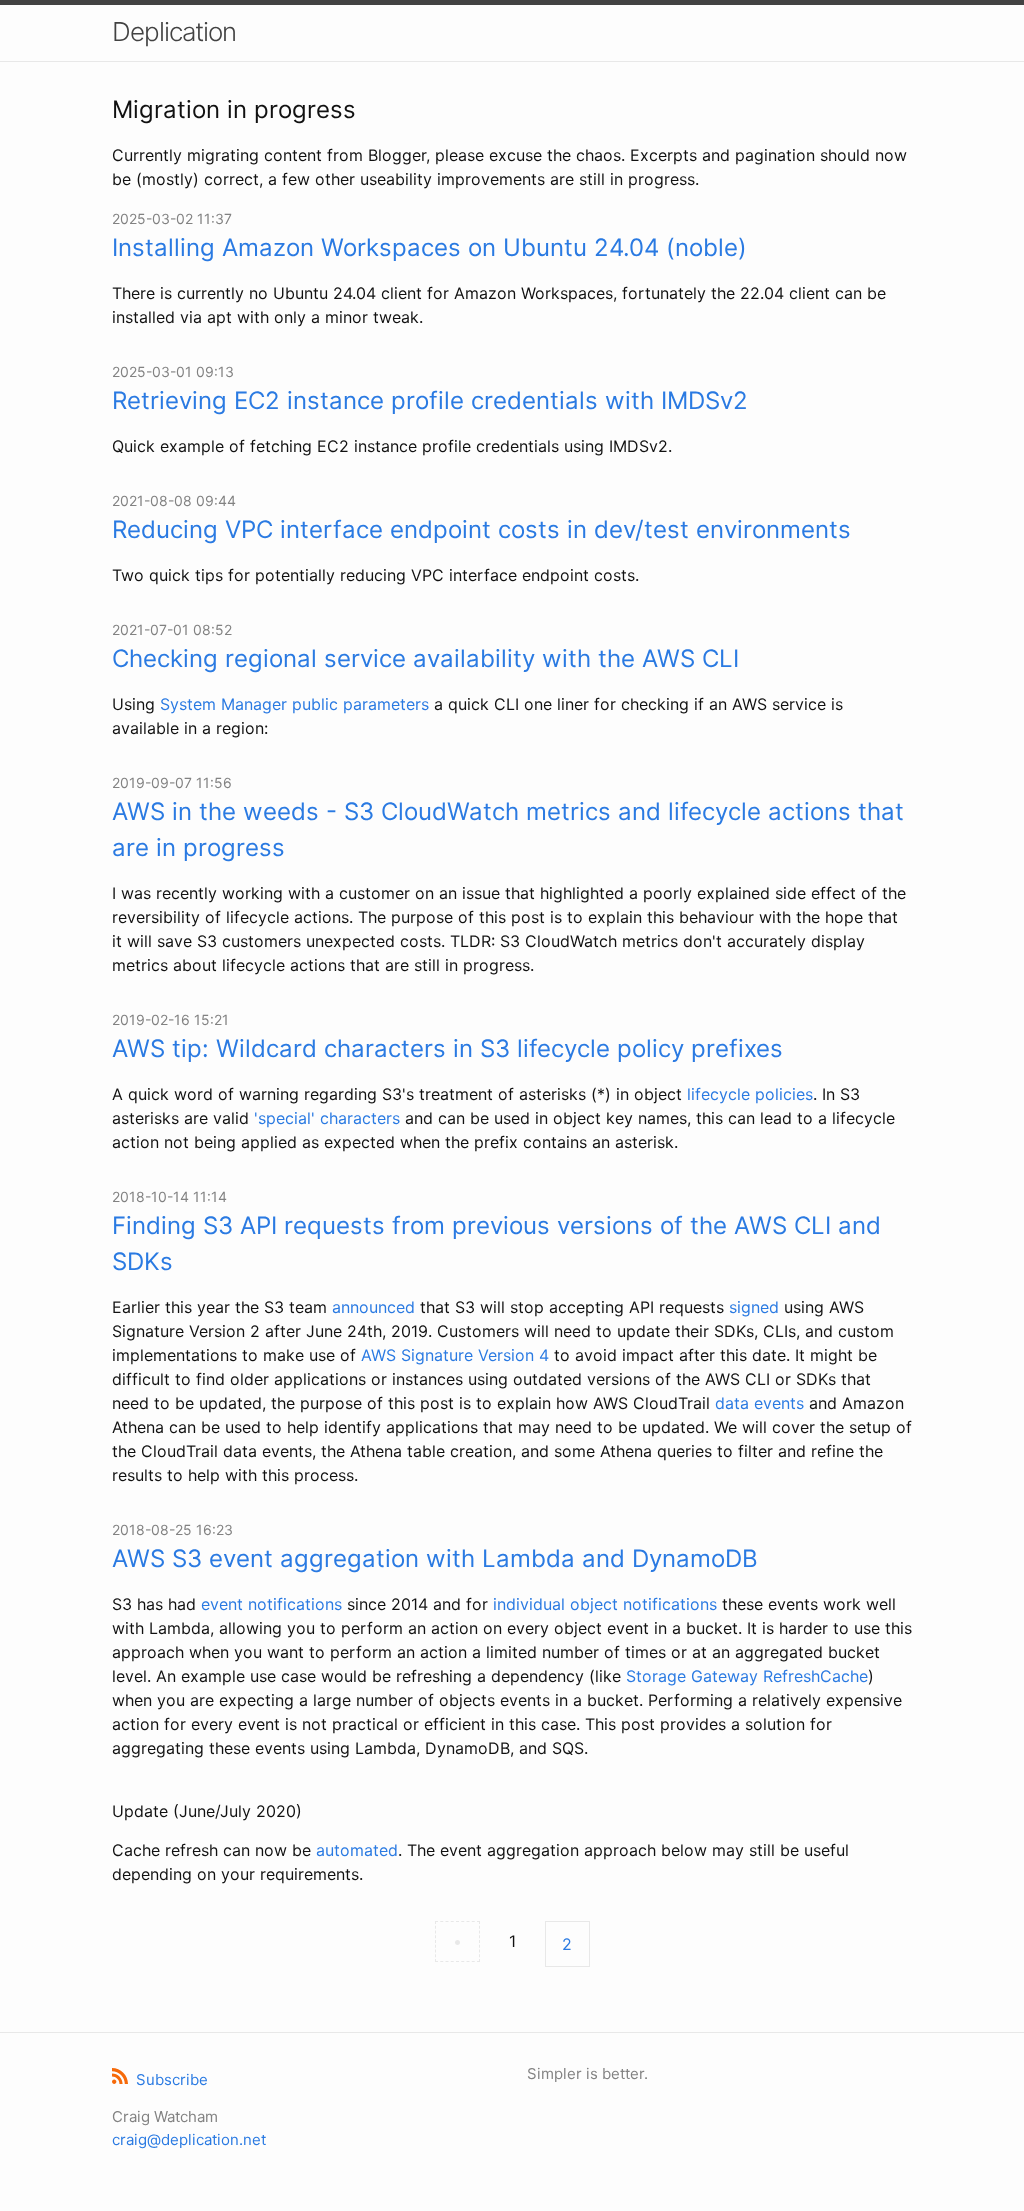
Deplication (174, 31)
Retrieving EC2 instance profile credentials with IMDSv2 (430, 400)
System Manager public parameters (294, 704)
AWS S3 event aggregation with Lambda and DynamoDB (435, 1558)
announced (373, 1307)
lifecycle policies (750, 1094)
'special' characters (327, 1118)
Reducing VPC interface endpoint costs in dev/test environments (481, 529)
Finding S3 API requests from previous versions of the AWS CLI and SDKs (496, 1243)
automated (357, 1850)
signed (754, 1307)
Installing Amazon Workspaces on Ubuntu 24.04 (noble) (429, 247)
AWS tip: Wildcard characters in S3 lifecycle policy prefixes (447, 1048)
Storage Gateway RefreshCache (747, 1676)
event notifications (271, 1604)
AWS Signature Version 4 (455, 1355)
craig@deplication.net (189, 2139)
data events (759, 1403)
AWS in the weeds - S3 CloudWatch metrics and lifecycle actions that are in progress (508, 829)
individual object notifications (605, 1604)
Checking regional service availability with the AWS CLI (425, 658)
